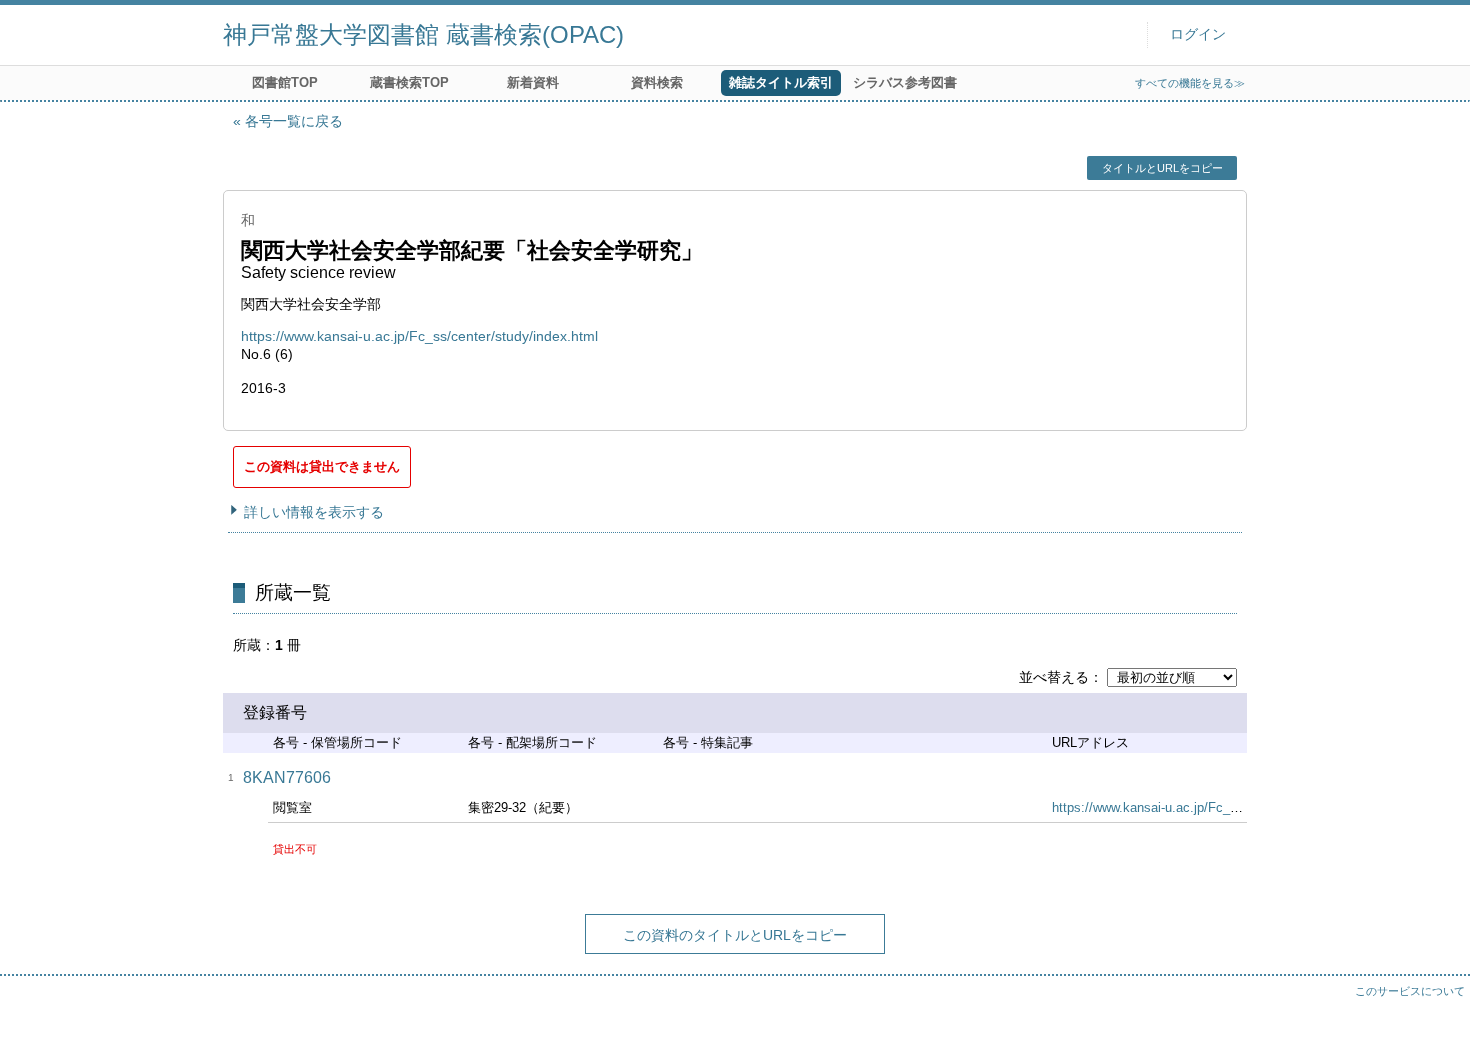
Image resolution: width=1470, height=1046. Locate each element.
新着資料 (533, 82)
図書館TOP (285, 82)
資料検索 (657, 82)
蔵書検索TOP (409, 82)
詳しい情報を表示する (314, 512)
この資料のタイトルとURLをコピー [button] (735, 935)
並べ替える (1054, 677)
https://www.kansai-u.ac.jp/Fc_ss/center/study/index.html (419, 336)
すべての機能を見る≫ (1190, 83)
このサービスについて (1410, 991)
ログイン (1198, 34)
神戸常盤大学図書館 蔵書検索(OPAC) (423, 34)
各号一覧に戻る (294, 121)
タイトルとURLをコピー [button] (1162, 168)
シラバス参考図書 (905, 82)
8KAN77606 (287, 777)
